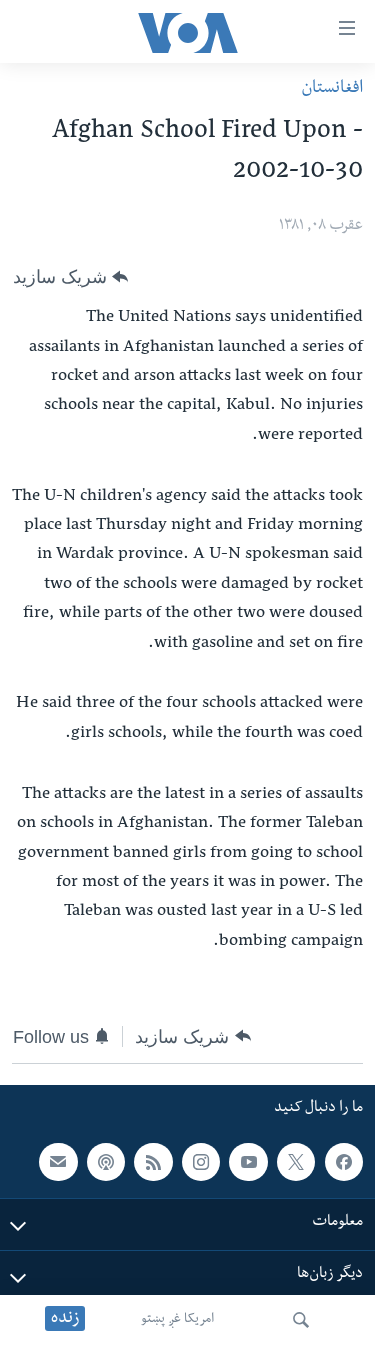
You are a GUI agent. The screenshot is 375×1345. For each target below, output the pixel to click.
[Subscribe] (58, 1162)
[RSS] (153, 1162)
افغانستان (332, 89)
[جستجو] (301, 1320)
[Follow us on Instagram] (201, 1162)
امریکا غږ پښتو (177, 1320)
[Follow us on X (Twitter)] (296, 1162)
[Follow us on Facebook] (344, 1162)
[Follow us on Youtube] (248, 1162)
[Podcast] (106, 1162)
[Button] (70, 277)
